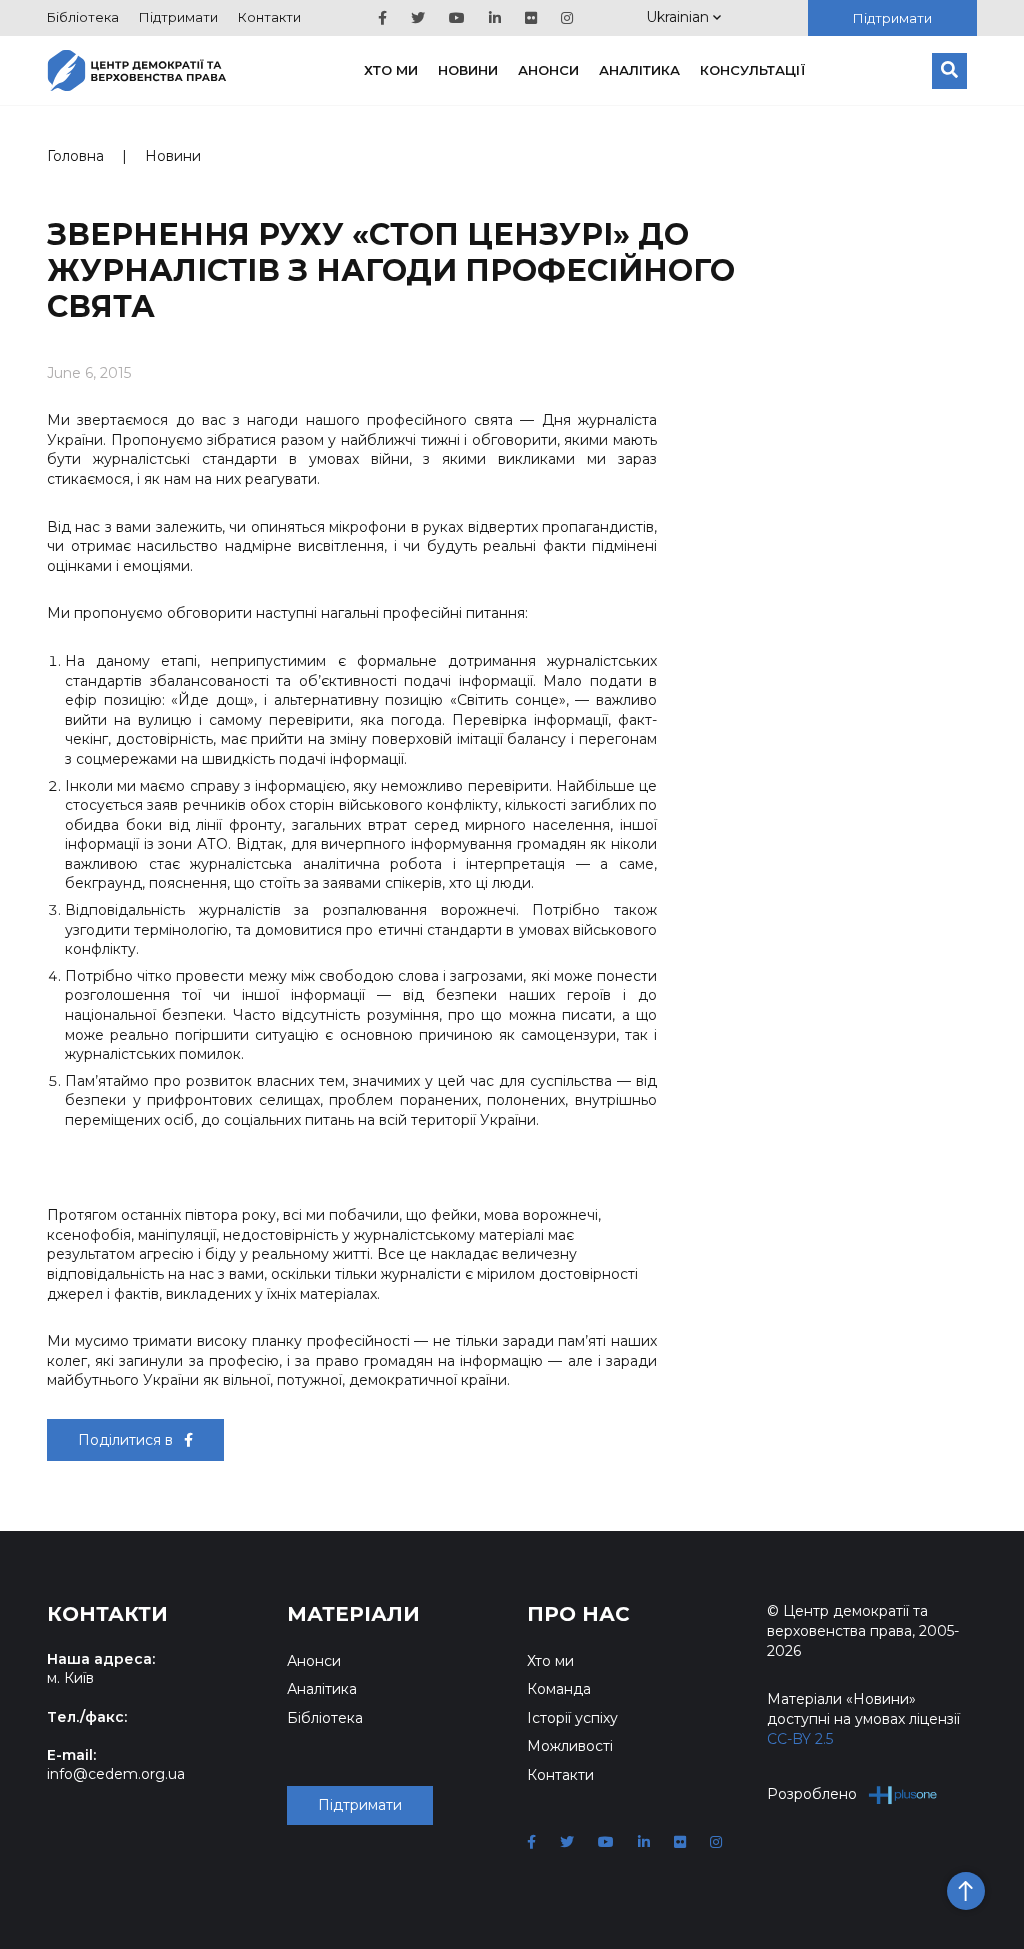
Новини (468, 70)
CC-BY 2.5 (800, 1739)
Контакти (269, 17)
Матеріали (353, 1614)
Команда (559, 1689)
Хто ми (391, 70)
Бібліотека (83, 17)
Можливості (570, 1746)
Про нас (578, 1614)
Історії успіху (572, 1718)
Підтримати (178, 17)
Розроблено (812, 1794)
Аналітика (639, 70)
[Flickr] (531, 18)
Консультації (753, 70)
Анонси (548, 70)
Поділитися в (127, 1440)
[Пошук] (949, 71)
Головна (75, 156)
